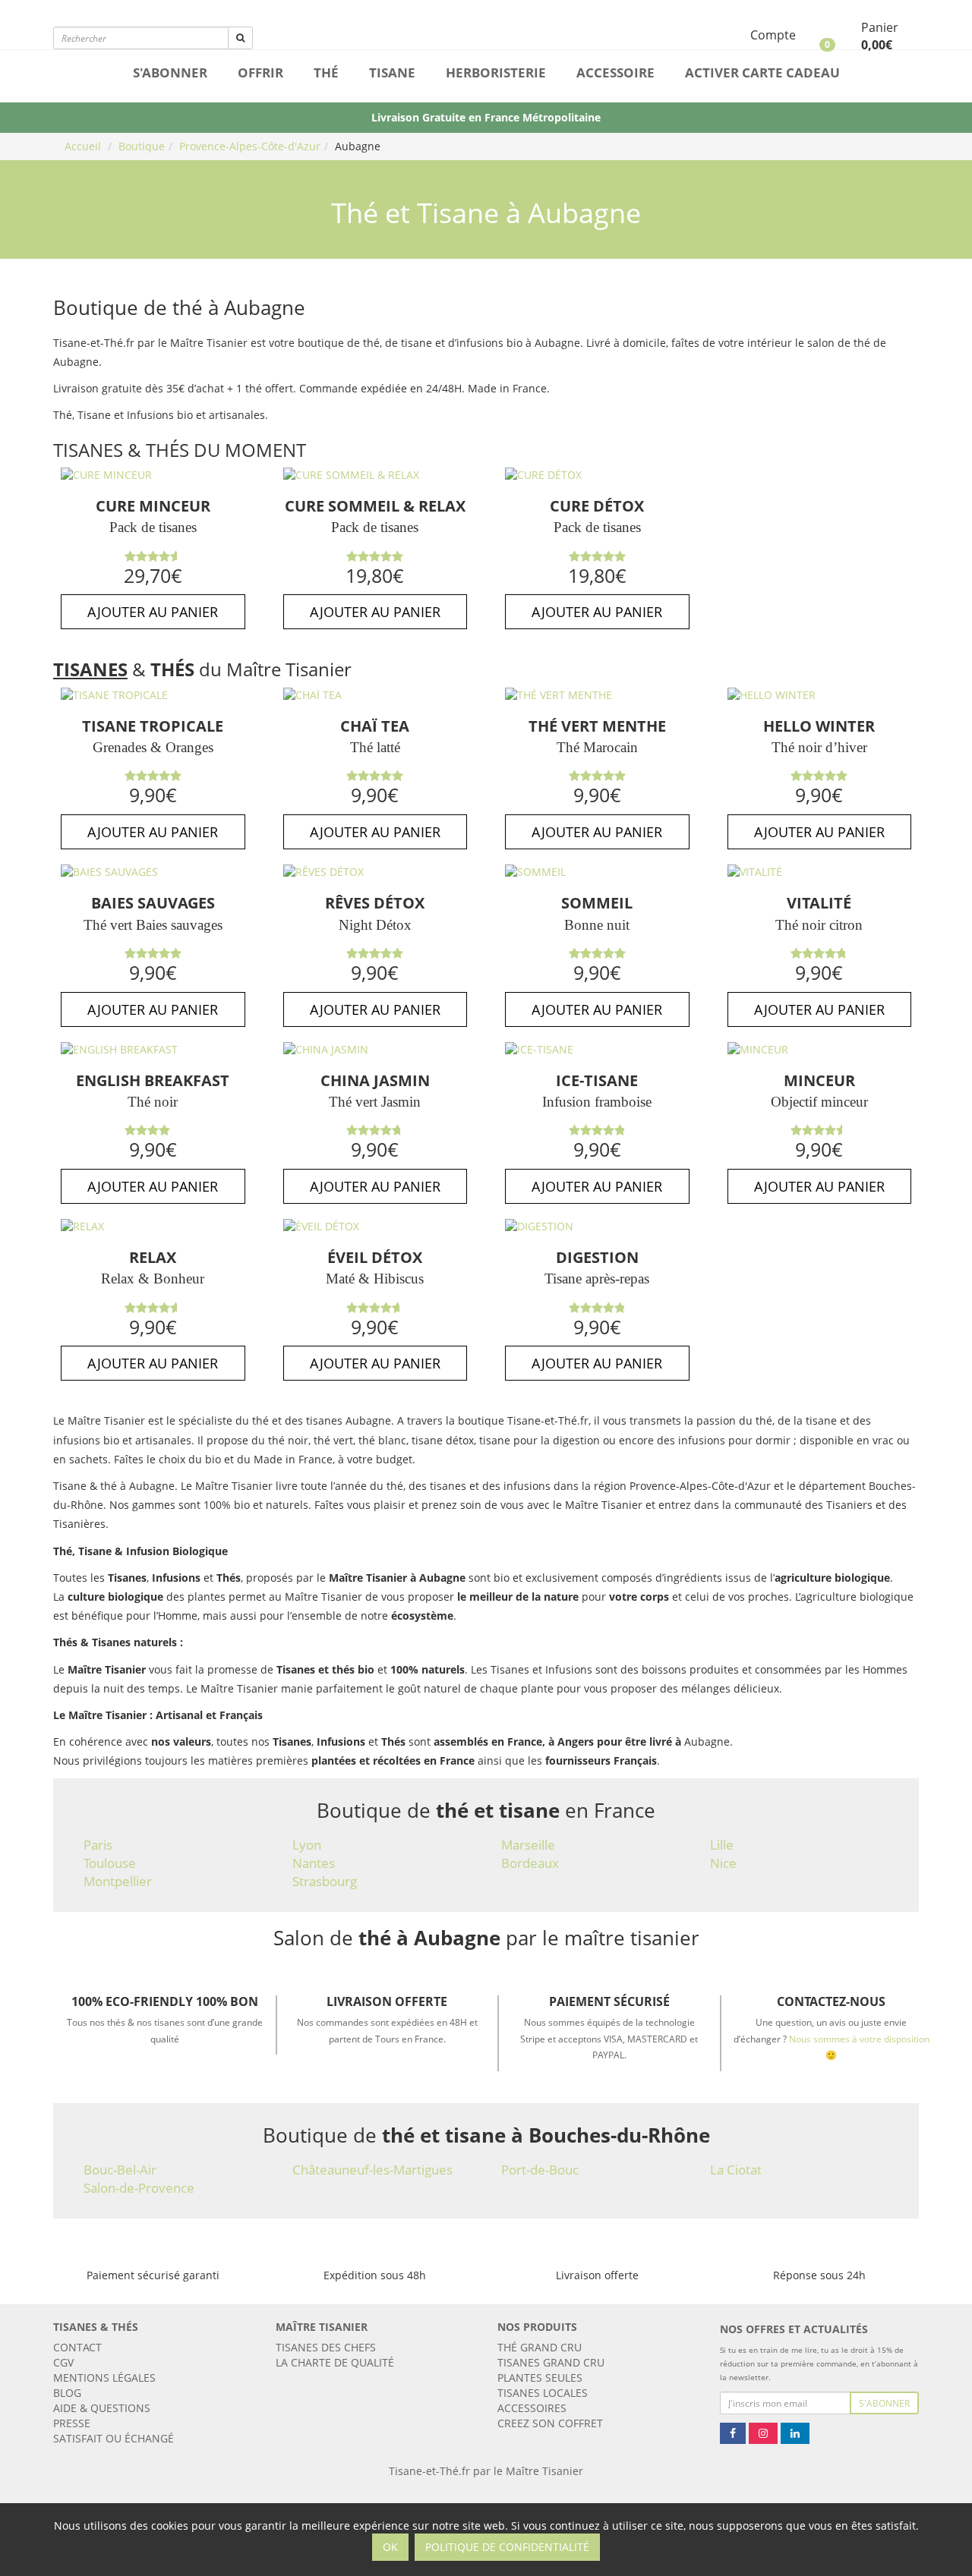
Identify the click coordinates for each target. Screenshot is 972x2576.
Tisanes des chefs (326, 2347)
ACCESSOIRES (532, 2408)
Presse (72, 2423)
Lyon (307, 1845)
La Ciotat (736, 2170)
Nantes (314, 1863)
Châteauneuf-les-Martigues (372, 2170)
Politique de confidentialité (507, 2547)
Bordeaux (530, 1863)
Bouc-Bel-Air (120, 2170)
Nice (723, 1863)
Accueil (83, 146)
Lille (722, 1845)
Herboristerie (496, 72)
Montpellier (118, 1881)
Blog (67, 2393)
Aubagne (358, 146)
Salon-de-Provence (139, 2188)
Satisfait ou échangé (114, 2438)
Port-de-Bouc (540, 2170)
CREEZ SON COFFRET (550, 2423)
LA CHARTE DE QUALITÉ (335, 2362)
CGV (63, 2362)
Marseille (528, 1845)
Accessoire (615, 72)
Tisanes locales (543, 2393)
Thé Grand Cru (540, 2347)
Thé (326, 72)
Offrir (260, 72)
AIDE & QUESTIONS (102, 2408)
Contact (77, 2347)
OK (390, 2547)
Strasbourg (325, 1881)
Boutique (142, 146)
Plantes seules (540, 2378)
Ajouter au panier (153, 612)
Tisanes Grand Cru (551, 2362)
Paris (98, 1845)
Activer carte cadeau (762, 72)
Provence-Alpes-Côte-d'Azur (250, 146)
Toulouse (110, 1863)
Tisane (392, 72)
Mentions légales (104, 2378)
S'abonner (170, 72)
